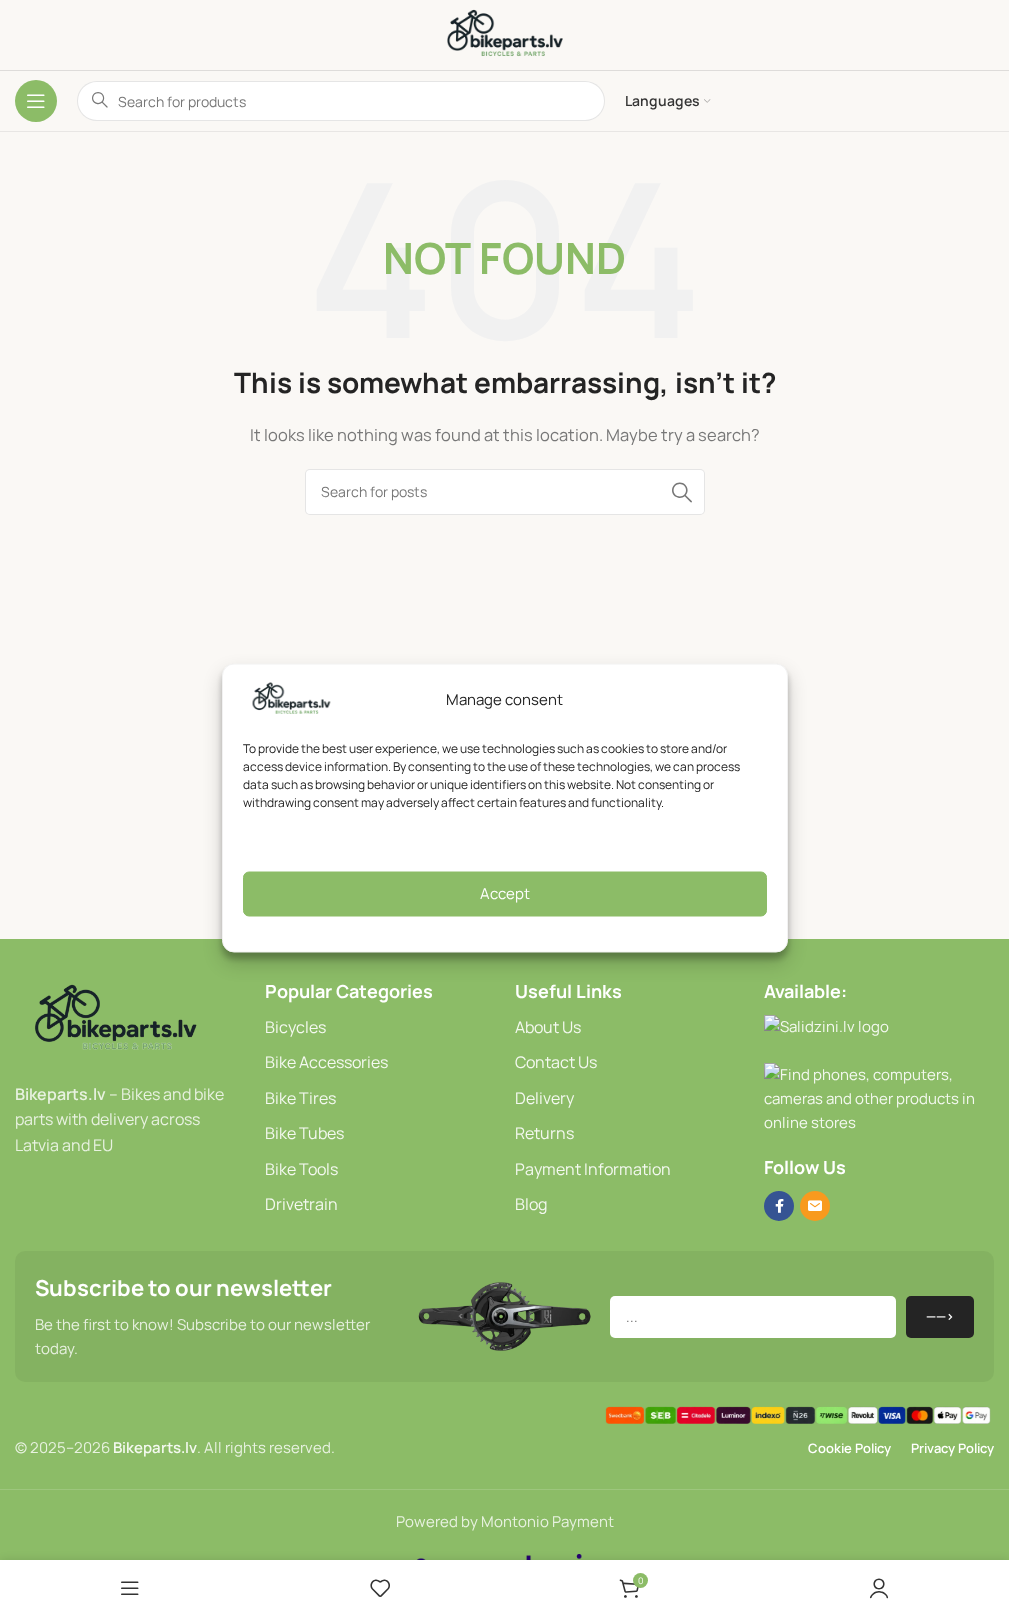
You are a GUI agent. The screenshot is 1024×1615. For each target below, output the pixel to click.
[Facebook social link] (779, 1206)
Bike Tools (301, 1169)
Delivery (544, 1098)
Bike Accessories (326, 1062)
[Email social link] (815, 1206)
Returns (544, 1133)
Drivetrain (301, 1204)
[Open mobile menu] (36, 101)
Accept (505, 893)
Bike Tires (300, 1098)
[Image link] (115, 1018)
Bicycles (295, 1027)
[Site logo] (505, 33)
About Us (548, 1027)
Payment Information (593, 1169)
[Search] (682, 492)
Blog (531, 1204)
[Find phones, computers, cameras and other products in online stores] (879, 1098)
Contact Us (556, 1062)
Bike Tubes (304, 1133)
